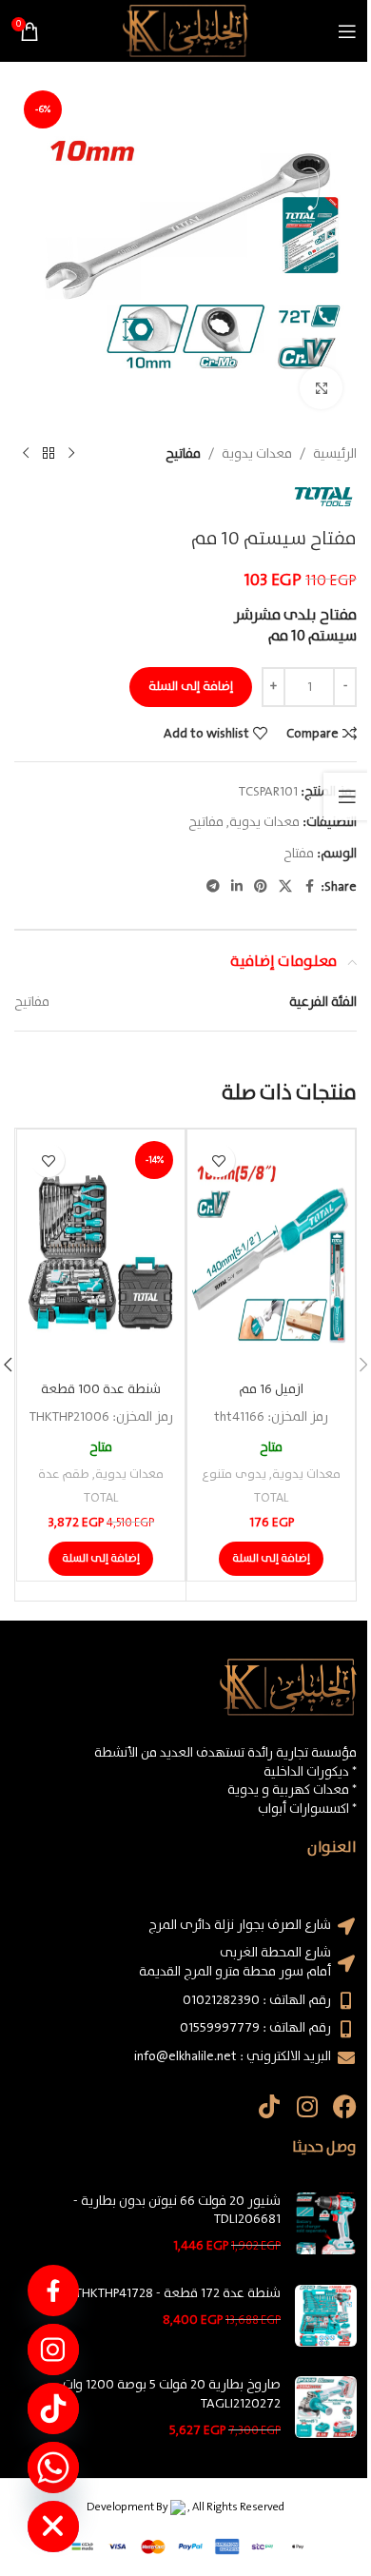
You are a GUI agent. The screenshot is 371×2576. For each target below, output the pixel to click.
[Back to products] (49, 454)
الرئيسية (335, 454)
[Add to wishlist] (218, 1160)
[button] (271, 1559)
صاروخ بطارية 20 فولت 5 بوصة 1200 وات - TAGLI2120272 (168, 2395)
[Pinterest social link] (261, 887)
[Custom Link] (53, 2291)
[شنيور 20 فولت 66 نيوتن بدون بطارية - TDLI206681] (326, 2224)
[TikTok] (53, 2409)
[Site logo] (185, 30)
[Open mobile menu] (347, 31)
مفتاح (299, 854)
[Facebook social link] (309, 887)
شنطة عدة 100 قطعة (101, 1389)
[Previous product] (71, 454)
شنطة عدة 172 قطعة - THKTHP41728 (178, 2294)
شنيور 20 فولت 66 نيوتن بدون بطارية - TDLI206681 (177, 2211)
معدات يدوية (257, 454)
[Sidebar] (347, 796)
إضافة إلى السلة (191, 687)
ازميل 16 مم (271, 1389)
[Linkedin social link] (237, 887)
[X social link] (285, 887)
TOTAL (271, 1498)
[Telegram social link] (213, 887)
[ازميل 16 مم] (271, 1253)
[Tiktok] (269, 2106)
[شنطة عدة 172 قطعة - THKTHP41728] (326, 2316)
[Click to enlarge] (321, 388)
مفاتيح (183, 454)
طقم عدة (64, 1475)
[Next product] (26, 454)
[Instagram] (307, 2106)
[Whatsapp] (53, 2468)
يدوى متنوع (234, 1475)
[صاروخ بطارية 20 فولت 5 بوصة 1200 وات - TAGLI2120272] (326, 2408)
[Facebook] (345, 2106)
